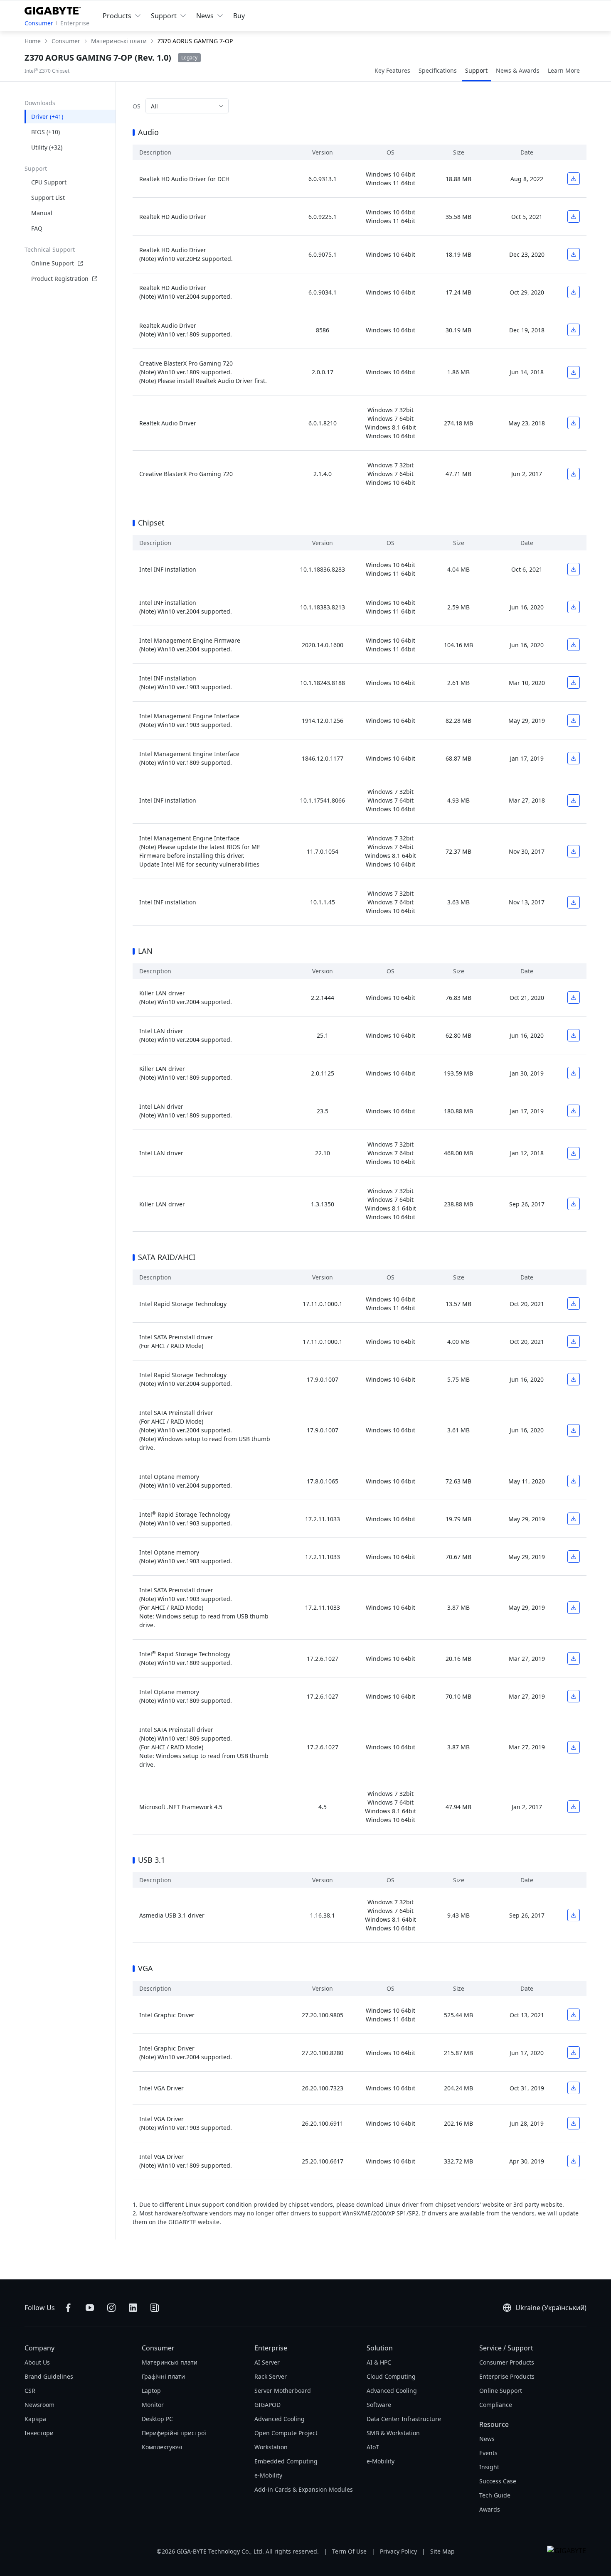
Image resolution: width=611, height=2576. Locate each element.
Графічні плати (163, 2376)
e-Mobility (268, 2475)
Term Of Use (349, 2551)
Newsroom (39, 2405)
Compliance (496, 2405)
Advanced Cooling (280, 2419)
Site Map (442, 2551)
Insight (489, 2467)
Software (379, 2405)
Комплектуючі (162, 2447)
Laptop (151, 2391)
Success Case (498, 2481)
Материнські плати (170, 2362)
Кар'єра (35, 2419)
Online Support (53, 263)
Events (488, 2453)
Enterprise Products (507, 2376)
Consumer (39, 23)
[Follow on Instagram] (111, 2308)
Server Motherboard (283, 2391)
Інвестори (39, 2433)
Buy (239, 16)
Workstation (271, 2447)
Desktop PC (157, 2419)
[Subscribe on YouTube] (90, 2308)
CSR (30, 2391)
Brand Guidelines (49, 2376)
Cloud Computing (391, 2376)
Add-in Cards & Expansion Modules (304, 2489)
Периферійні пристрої (174, 2433)
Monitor (153, 2405)
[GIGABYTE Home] (55, 9)
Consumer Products (507, 2362)
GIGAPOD (267, 2405)
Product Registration (60, 279)
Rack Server (271, 2376)
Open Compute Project (286, 2433)
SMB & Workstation (393, 2433)
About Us (37, 2362)
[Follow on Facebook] (68, 2308)
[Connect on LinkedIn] (133, 2308)
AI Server (267, 2362)
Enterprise (75, 23)
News (487, 2439)
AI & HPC (379, 2362)
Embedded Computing (286, 2461)
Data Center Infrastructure (404, 2419)
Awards (490, 2509)
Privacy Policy (398, 2551)
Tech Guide (495, 2495)
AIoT (373, 2447)
